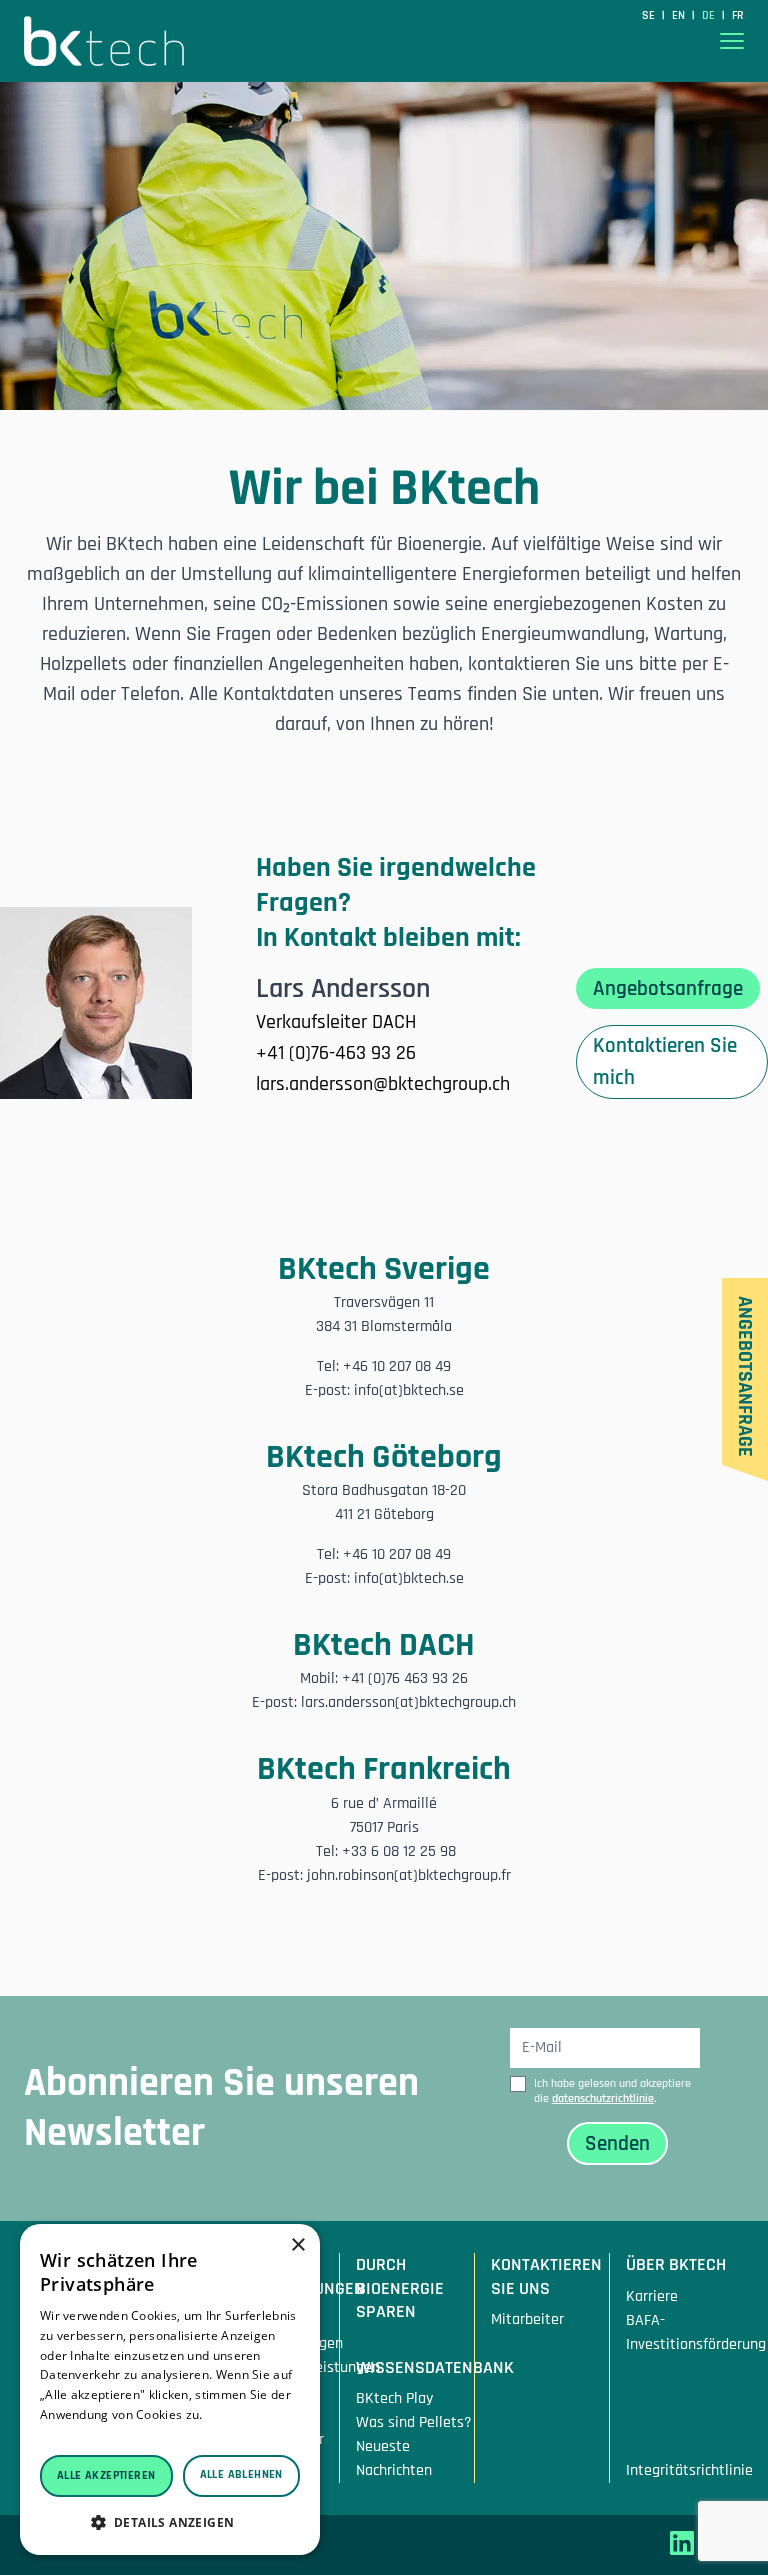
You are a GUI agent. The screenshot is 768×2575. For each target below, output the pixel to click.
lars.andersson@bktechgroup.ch (383, 1084)
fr (738, 15)
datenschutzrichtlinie (603, 2098)
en (680, 15)
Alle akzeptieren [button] (106, 2475)
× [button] (297, 2245)
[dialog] (170, 2389)
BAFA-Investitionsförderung (685, 2332)
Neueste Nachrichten (394, 2458)
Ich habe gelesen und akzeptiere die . (612, 2091)
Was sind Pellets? (414, 2422)
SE (650, 15)
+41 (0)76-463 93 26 (336, 1053)
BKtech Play (394, 2398)
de (710, 15)
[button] (170, 2522)
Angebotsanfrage (668, 988)
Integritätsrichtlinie (685, 2470)
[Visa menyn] (732, 41)
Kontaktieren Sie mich (665, 1061)
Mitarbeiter (527, 2319)
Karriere (652, 2296)
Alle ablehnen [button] (241, 2474)
